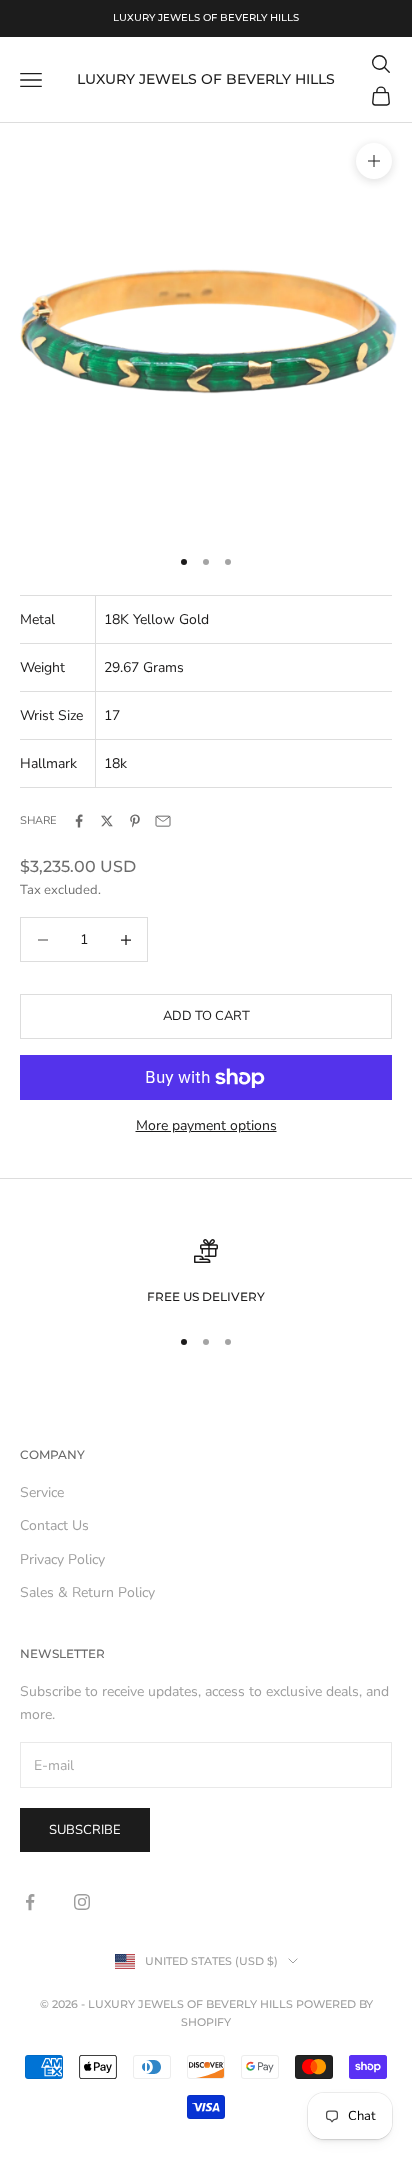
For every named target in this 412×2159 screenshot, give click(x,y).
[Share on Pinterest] (135, 821)
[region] (206, 1273)
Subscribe (85, 1830)
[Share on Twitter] (107, 821)
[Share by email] (163, 821)
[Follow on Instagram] (82, 1902)
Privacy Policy (62, 1559)
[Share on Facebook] (79, 821)
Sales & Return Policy (87, 1592)
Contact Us (54, 1525)
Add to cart (206, 1016)
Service (42, 1492)
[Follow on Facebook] (30, 1902)
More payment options (206, 1125)
